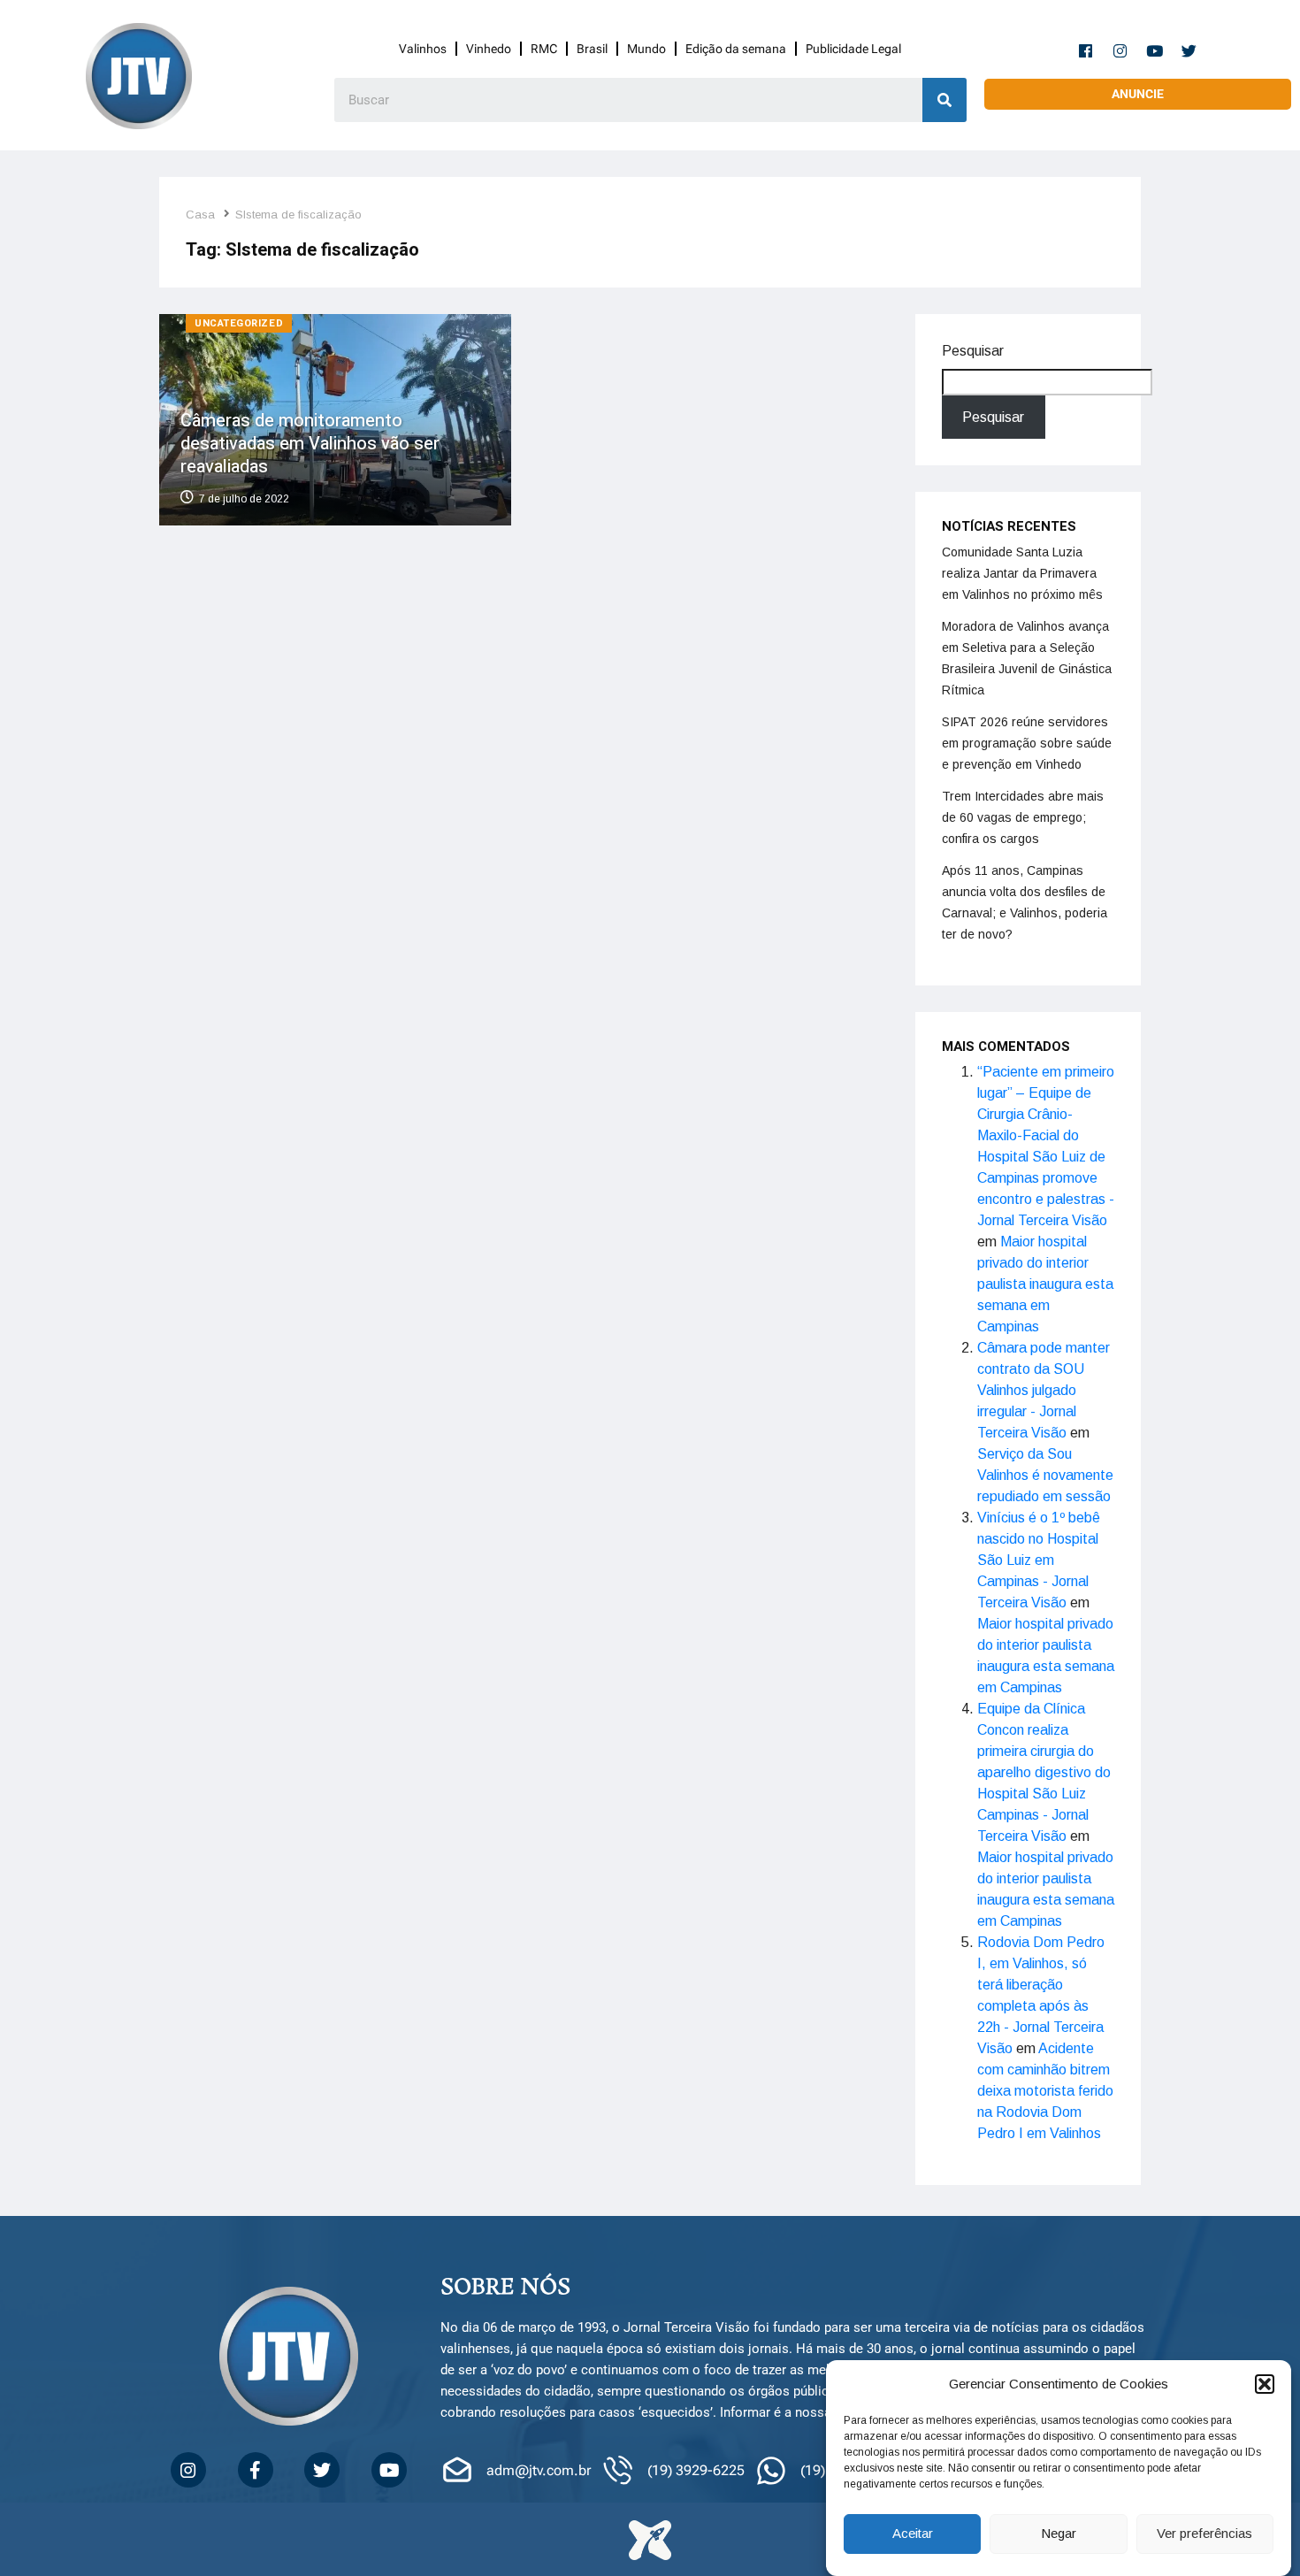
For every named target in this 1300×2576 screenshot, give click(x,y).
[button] (1265, 2384)
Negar (1059, 2534)
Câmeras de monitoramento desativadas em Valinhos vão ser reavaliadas (310, 444)
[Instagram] (1120, 50)
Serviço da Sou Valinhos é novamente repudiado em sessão (1045, 1475)
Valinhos (423, 49)
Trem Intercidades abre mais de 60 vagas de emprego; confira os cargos (1023, 817)
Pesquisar (973, 351)
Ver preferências (1204, 2534)
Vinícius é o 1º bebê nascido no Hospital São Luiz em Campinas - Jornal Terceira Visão (1039, 1560)
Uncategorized (239, 323)
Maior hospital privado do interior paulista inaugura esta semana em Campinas (1045, 1284)
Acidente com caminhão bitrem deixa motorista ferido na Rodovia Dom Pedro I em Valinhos (1045, 2091)
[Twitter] (1189, 50)
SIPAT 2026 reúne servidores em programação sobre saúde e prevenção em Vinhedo (1027, 743)
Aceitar (913, 2534)
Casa (200, 215)
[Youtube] (1155, 50)
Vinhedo (489, 49)
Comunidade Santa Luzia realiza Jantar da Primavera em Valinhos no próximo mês (1022, 573)
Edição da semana (736, 49)
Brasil (592, 49)
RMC (544, 49)
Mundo (646, 49)
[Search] (944, 100)
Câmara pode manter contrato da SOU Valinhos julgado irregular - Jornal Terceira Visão (1044, 1390)
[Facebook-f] (1086, 50)
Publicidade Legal (853, 49)
